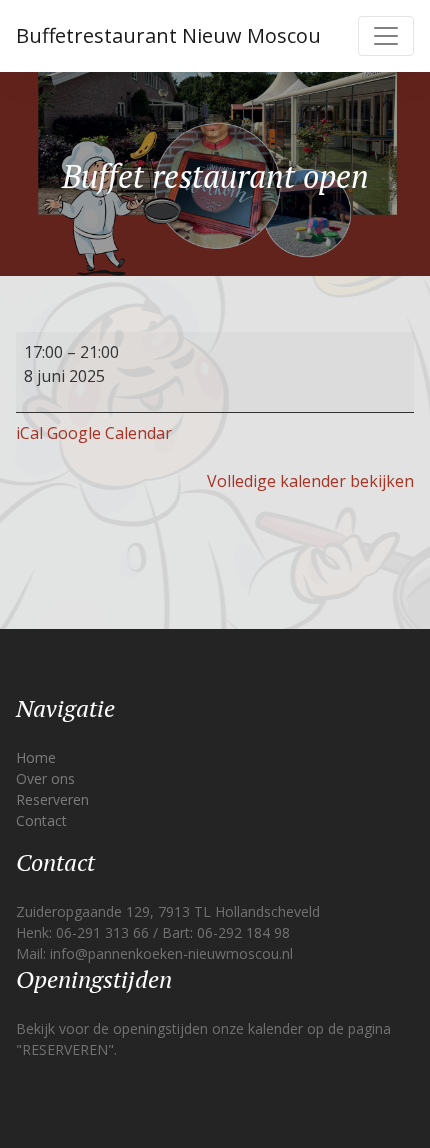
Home (36, 757)
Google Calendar (109, 433)
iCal (29, 433)
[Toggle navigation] (386, 36)
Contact (41, 820)
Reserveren (52, 799)
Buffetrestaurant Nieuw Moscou (168, 35)
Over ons (45, 778)
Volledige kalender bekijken (310, 481)
